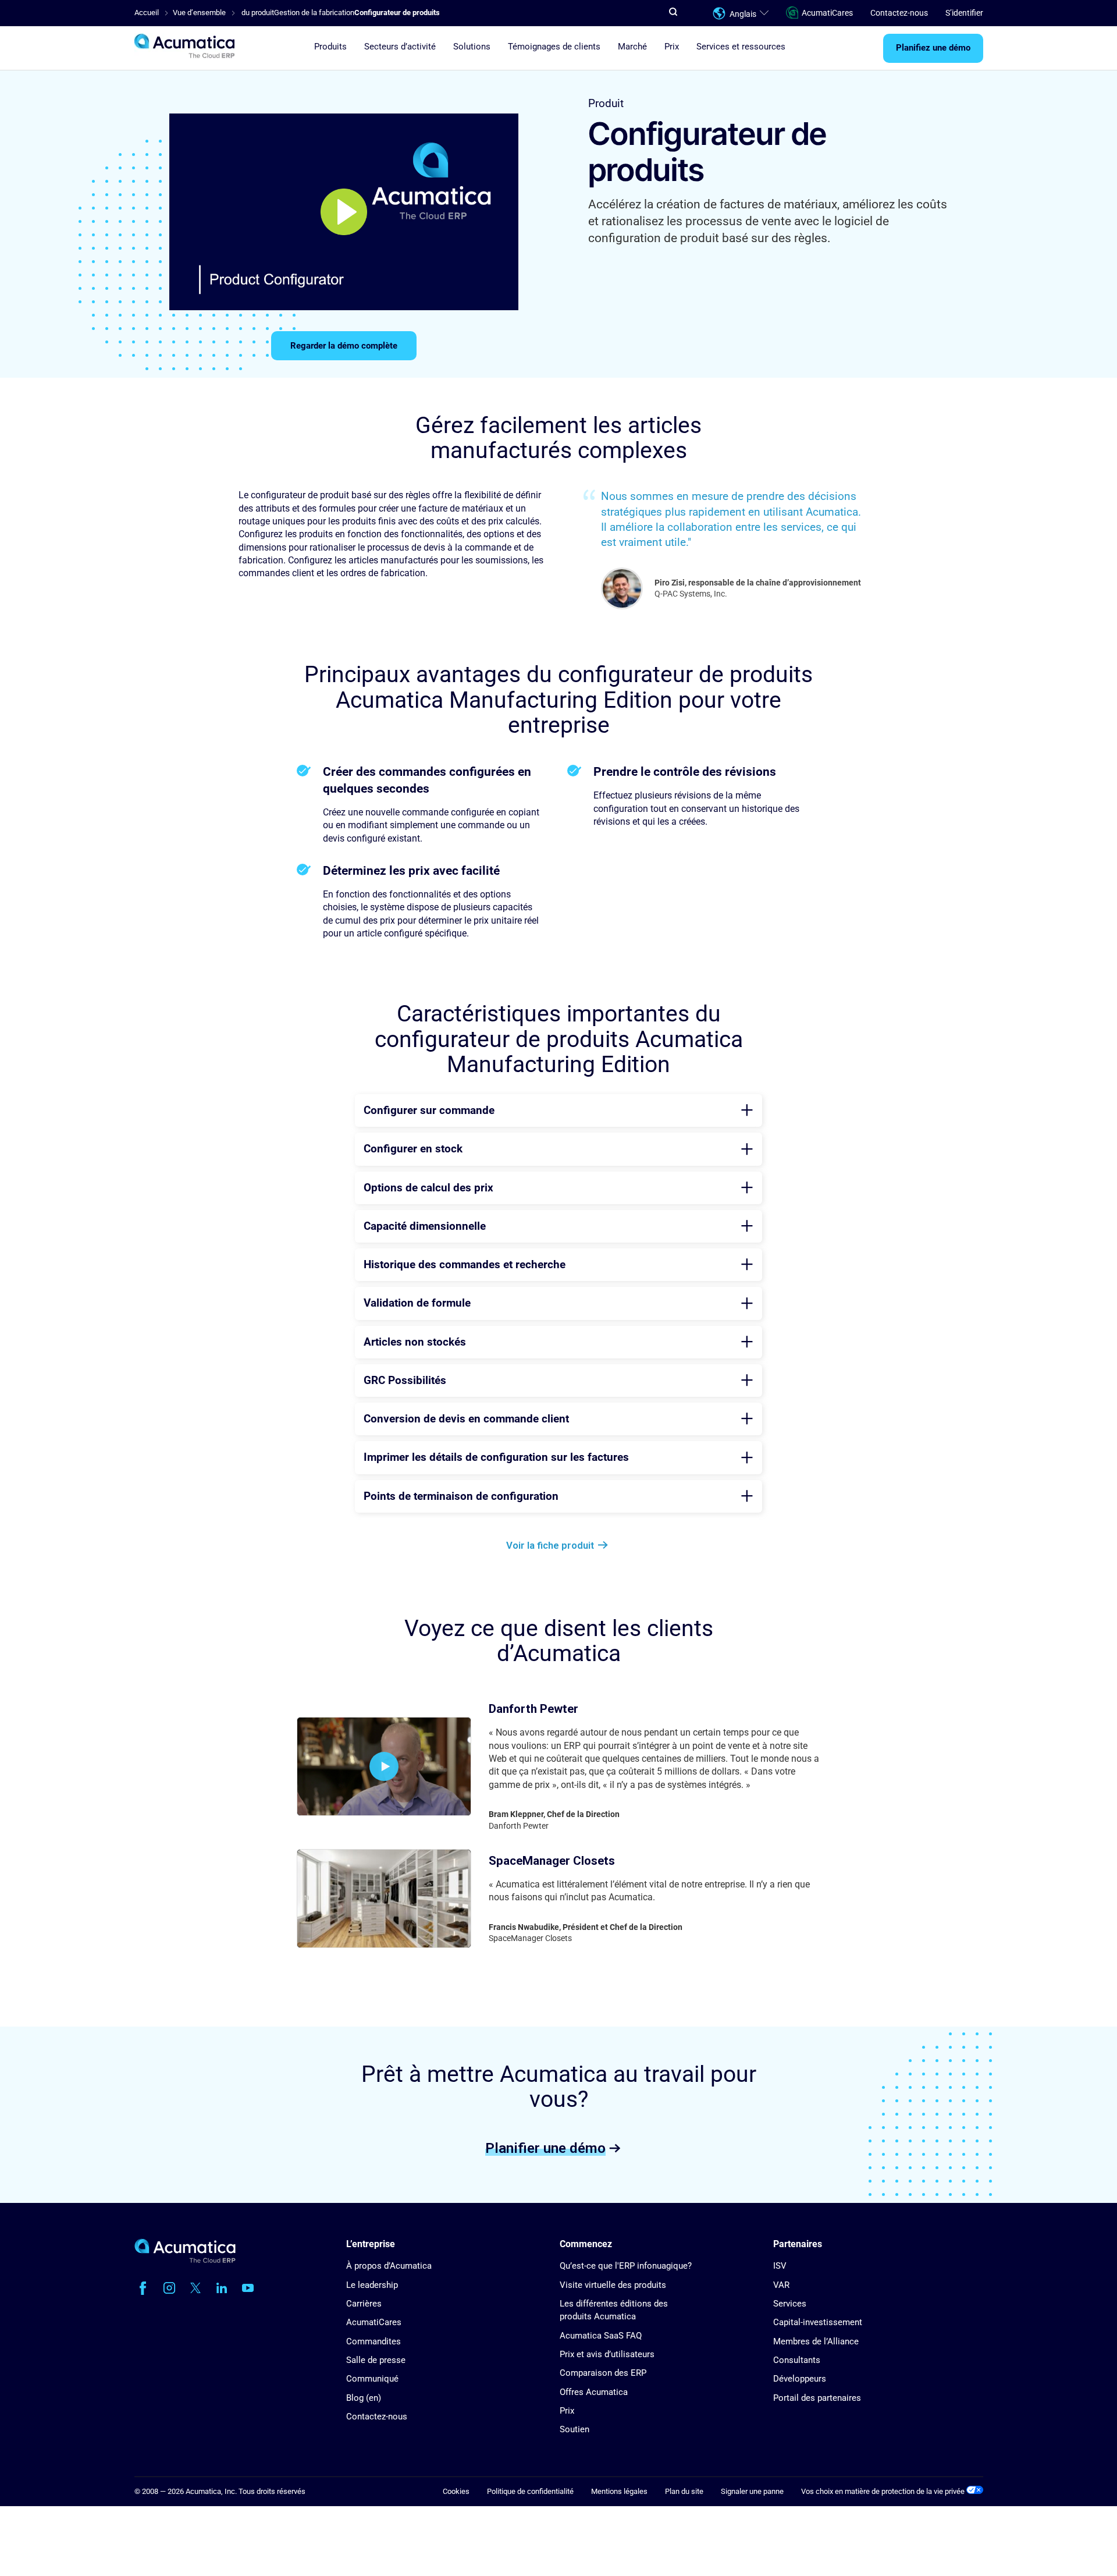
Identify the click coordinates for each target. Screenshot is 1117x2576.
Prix (672, 47)
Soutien (574, 2429)
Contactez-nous (899, 13)
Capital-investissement (818, 2322)
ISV (780, 2266)
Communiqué (372, 2379)
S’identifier (964, 13)
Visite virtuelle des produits (613, 2285)
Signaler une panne (752, 2491)
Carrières (364, 2304)
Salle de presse (376, 2360)
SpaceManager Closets (552, 1861)
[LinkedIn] (222, 2288)
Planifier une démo (545, 2148)
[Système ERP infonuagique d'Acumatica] (185, 2260)
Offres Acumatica (594, 2392)
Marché (632, 47)
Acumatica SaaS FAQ (601, 2336)
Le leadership (372, 2285)
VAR (781, 2285)
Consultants (797, 2360)
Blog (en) (364, 2398)
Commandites (373, 2341)
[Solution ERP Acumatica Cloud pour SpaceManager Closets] (384, 1899)
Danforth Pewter (533, 1709)
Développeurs (800, 2379)
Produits (330, 47)
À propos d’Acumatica (389, 2266)
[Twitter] (195, 2288)
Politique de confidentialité (530, 2491)
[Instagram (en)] (169, 2288)
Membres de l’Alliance (816, 2341)
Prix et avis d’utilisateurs (607, 2354)
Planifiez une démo (933, 48)
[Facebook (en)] (143, 2288)
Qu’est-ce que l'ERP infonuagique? (626, 2266)
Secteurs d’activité (400, 47)
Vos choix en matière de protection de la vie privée (884, 2491)
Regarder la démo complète (344, 346)
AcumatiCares (827, 13)
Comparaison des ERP (603, 2373)
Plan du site (684, 2491)
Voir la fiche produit (550, 1545)
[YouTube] (248, 2288)
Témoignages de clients (554, 47)
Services (790, 2304)
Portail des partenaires (817, 2398)
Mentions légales (619, 2491)
